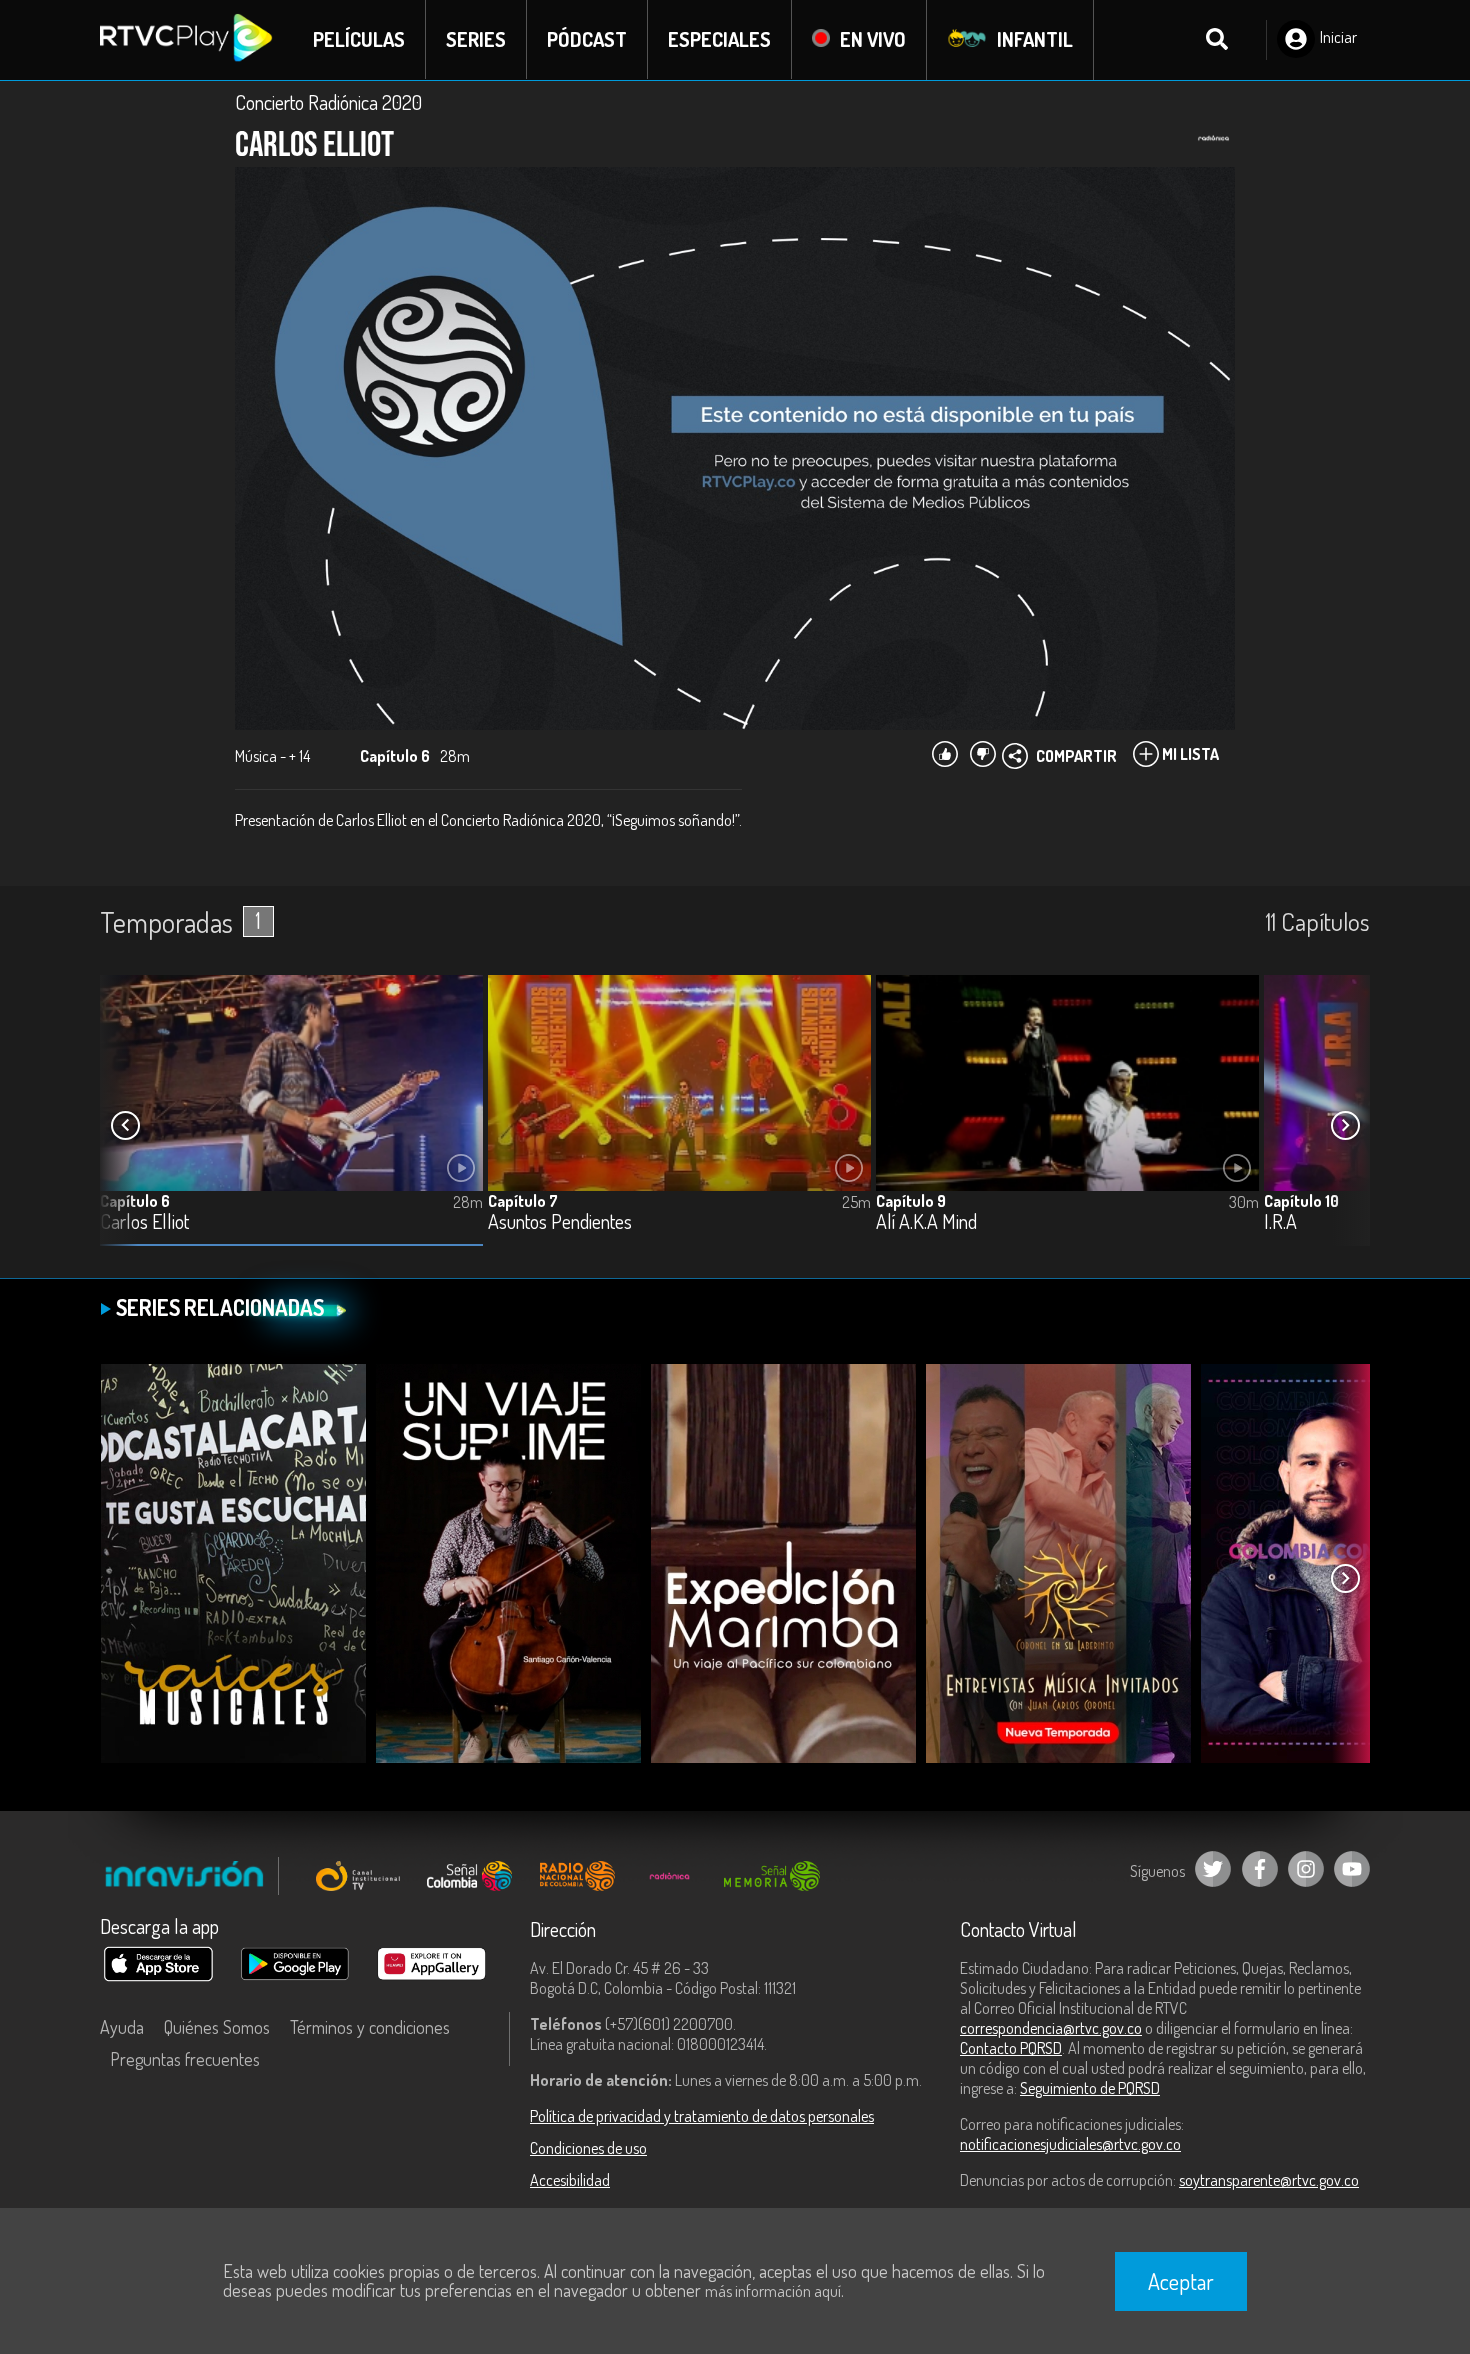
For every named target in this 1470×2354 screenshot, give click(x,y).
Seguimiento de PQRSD (1090, 2088)
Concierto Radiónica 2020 (328, 102)
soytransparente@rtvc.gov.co (1269, 2180)
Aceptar (1181, 2281)
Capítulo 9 (911, 1201)
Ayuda (122, 2027)
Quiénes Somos (217, 2027)
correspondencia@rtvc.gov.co (1051, 2028)
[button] (1345, 1126)
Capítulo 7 (523, 1201)
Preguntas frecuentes (185, 2059)
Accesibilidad (570, 2180)
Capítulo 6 (135, 1201)
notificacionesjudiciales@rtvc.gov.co (1070, 2144)
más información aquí (773, 2291)
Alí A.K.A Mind (926, 1222)
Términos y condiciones (370, 2027)
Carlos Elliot (144, 1222)
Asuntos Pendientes (560, 1222)
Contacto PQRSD (1011, 2048)
